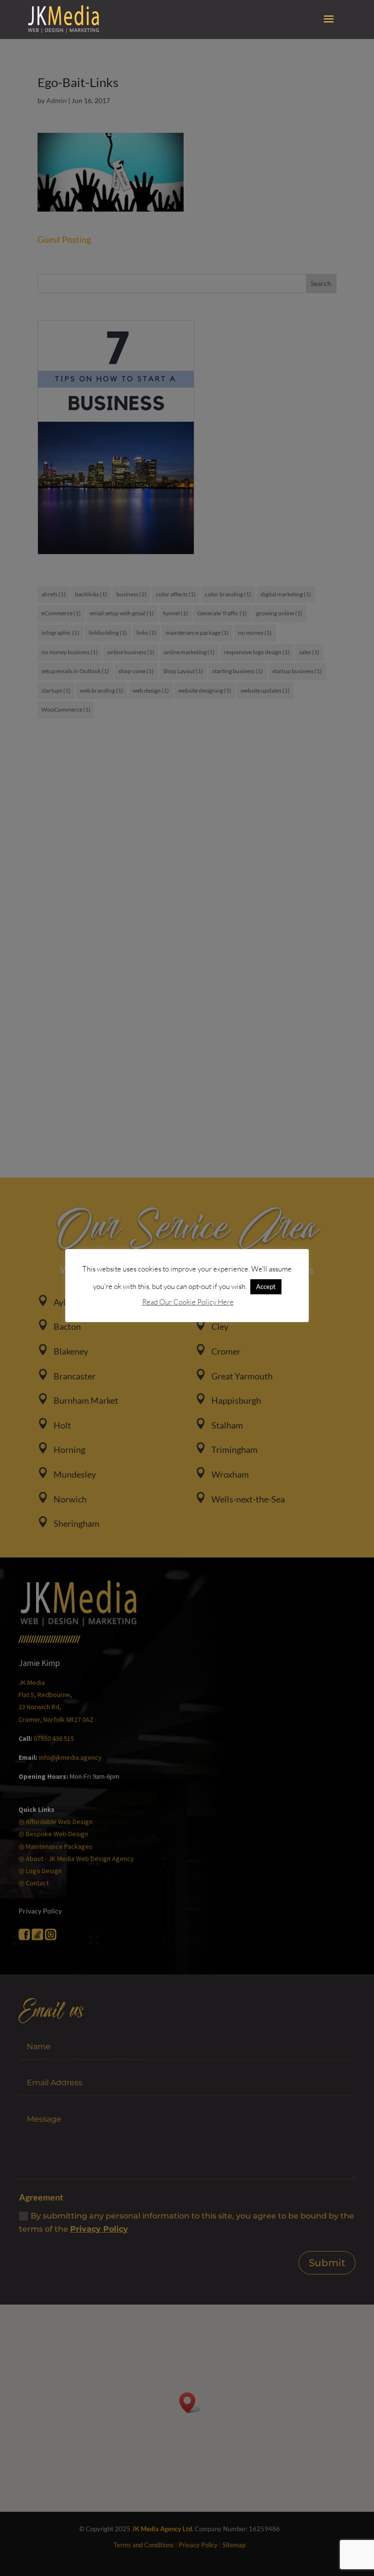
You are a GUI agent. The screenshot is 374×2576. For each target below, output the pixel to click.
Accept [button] (266, 1287)
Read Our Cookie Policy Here (188, 1302)
